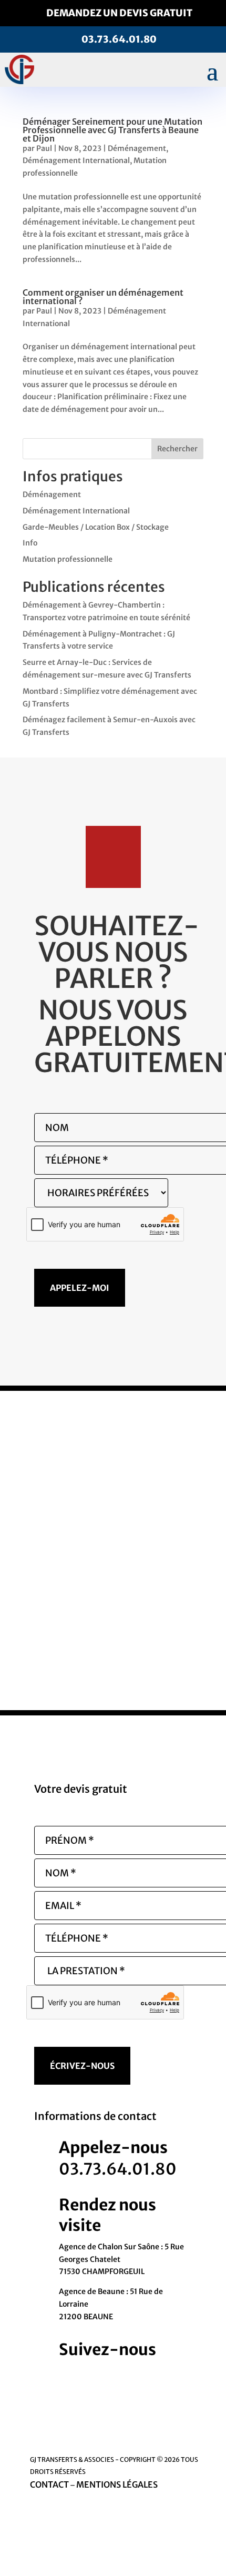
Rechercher (177, 449)
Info (30, 543)
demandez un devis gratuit (119, 13)
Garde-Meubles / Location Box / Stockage (96, 527)
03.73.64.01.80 (119, 39)
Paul (44, 148)
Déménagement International (76, 160)
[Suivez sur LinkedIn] (142, 2376)
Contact (49, 2484)
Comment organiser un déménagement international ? (103, 297)
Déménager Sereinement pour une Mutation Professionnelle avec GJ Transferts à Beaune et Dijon (112, 130)
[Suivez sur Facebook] (100, 2376)
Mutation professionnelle (68, 559)
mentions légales (117, 2484)
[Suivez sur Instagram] (121, 2376)
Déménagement (137, 148)
